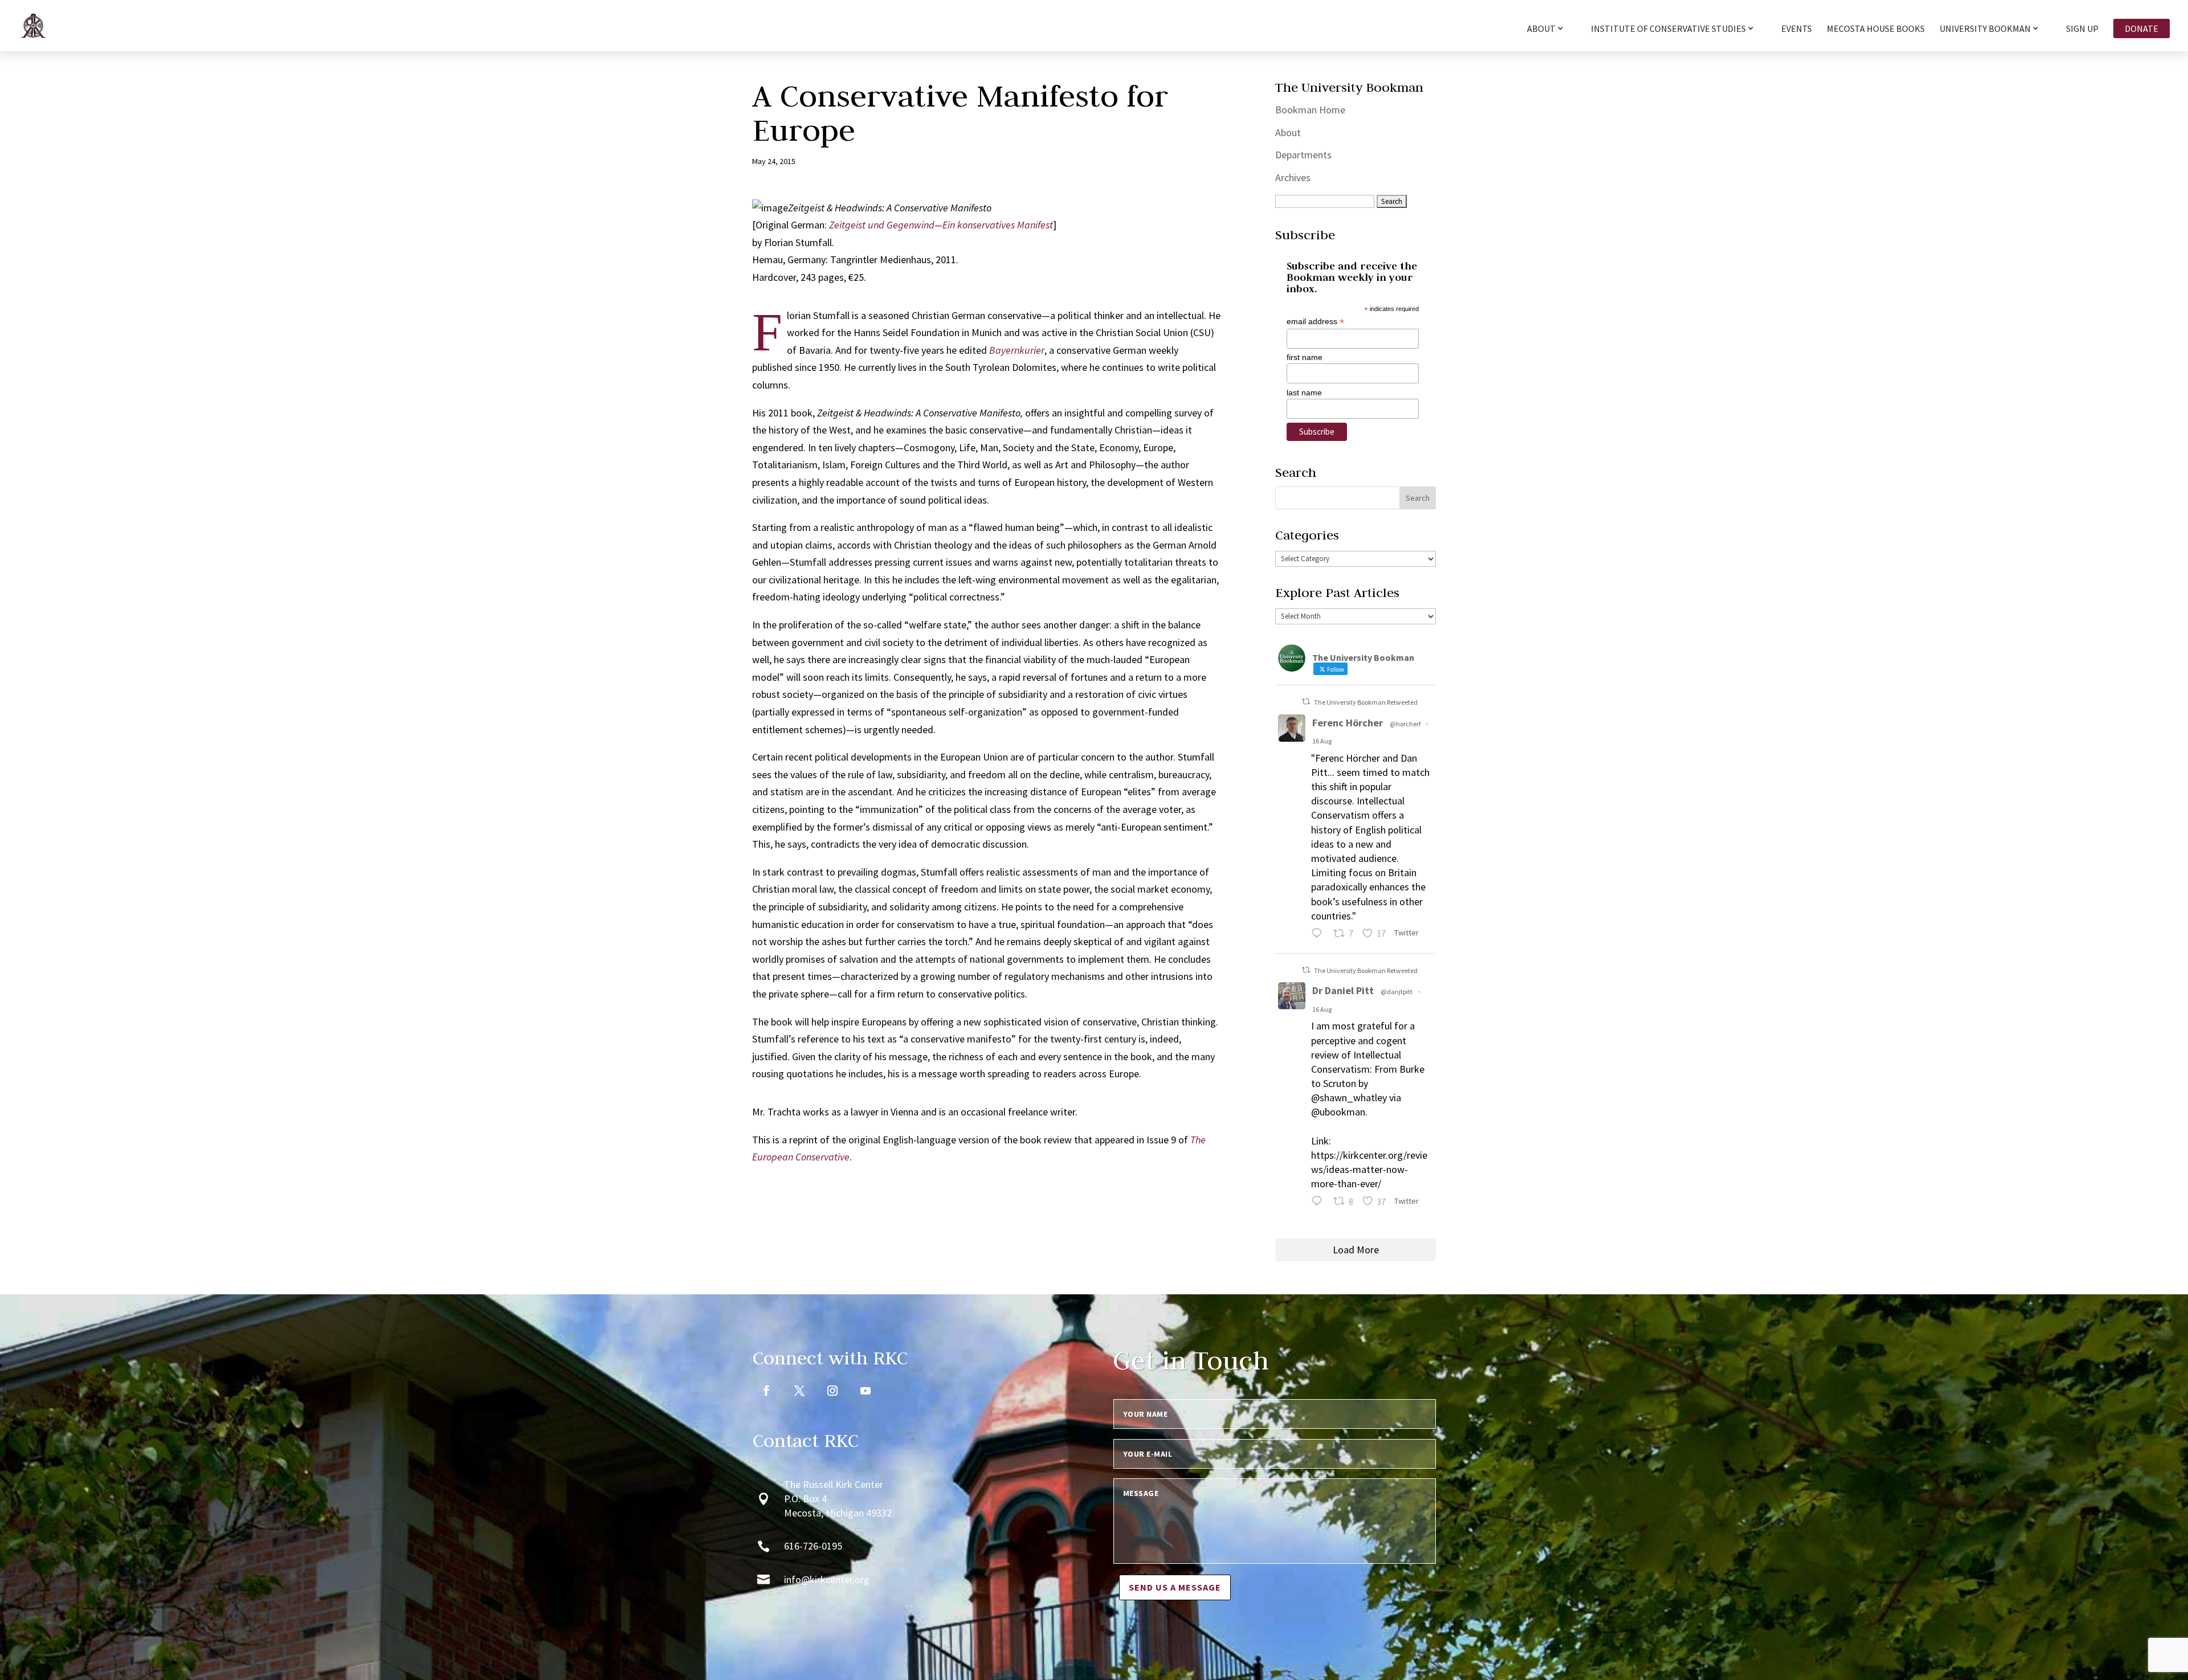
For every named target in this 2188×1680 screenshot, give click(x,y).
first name (1305, 357)
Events (1797, 29)
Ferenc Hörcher (1348, 723)
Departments (1303, 155)
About (1288, 132)
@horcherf (1405, 724)
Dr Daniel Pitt (1343, 990)
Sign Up (2082, 29)
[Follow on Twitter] (799, 1391)
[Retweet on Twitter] (1306, 702)
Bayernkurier (1017, 350)
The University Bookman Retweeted (1366, 702)
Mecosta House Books (1876, 29)
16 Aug (1322, 741)
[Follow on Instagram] (832, 1391)
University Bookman (1985, 29)
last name (1304, 393)
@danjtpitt (1397, 992)
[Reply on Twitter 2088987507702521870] (1319, 935)
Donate (2142, 28)
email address (1315, 322)
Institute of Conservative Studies (1668, 29)
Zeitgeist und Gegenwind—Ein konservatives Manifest (941, 225)
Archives (1293, 177)
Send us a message (1175, 1587)
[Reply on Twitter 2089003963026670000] (1319, 1203)
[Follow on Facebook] (766, 1391)
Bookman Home (1310, 110)
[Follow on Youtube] (866, 1391)
